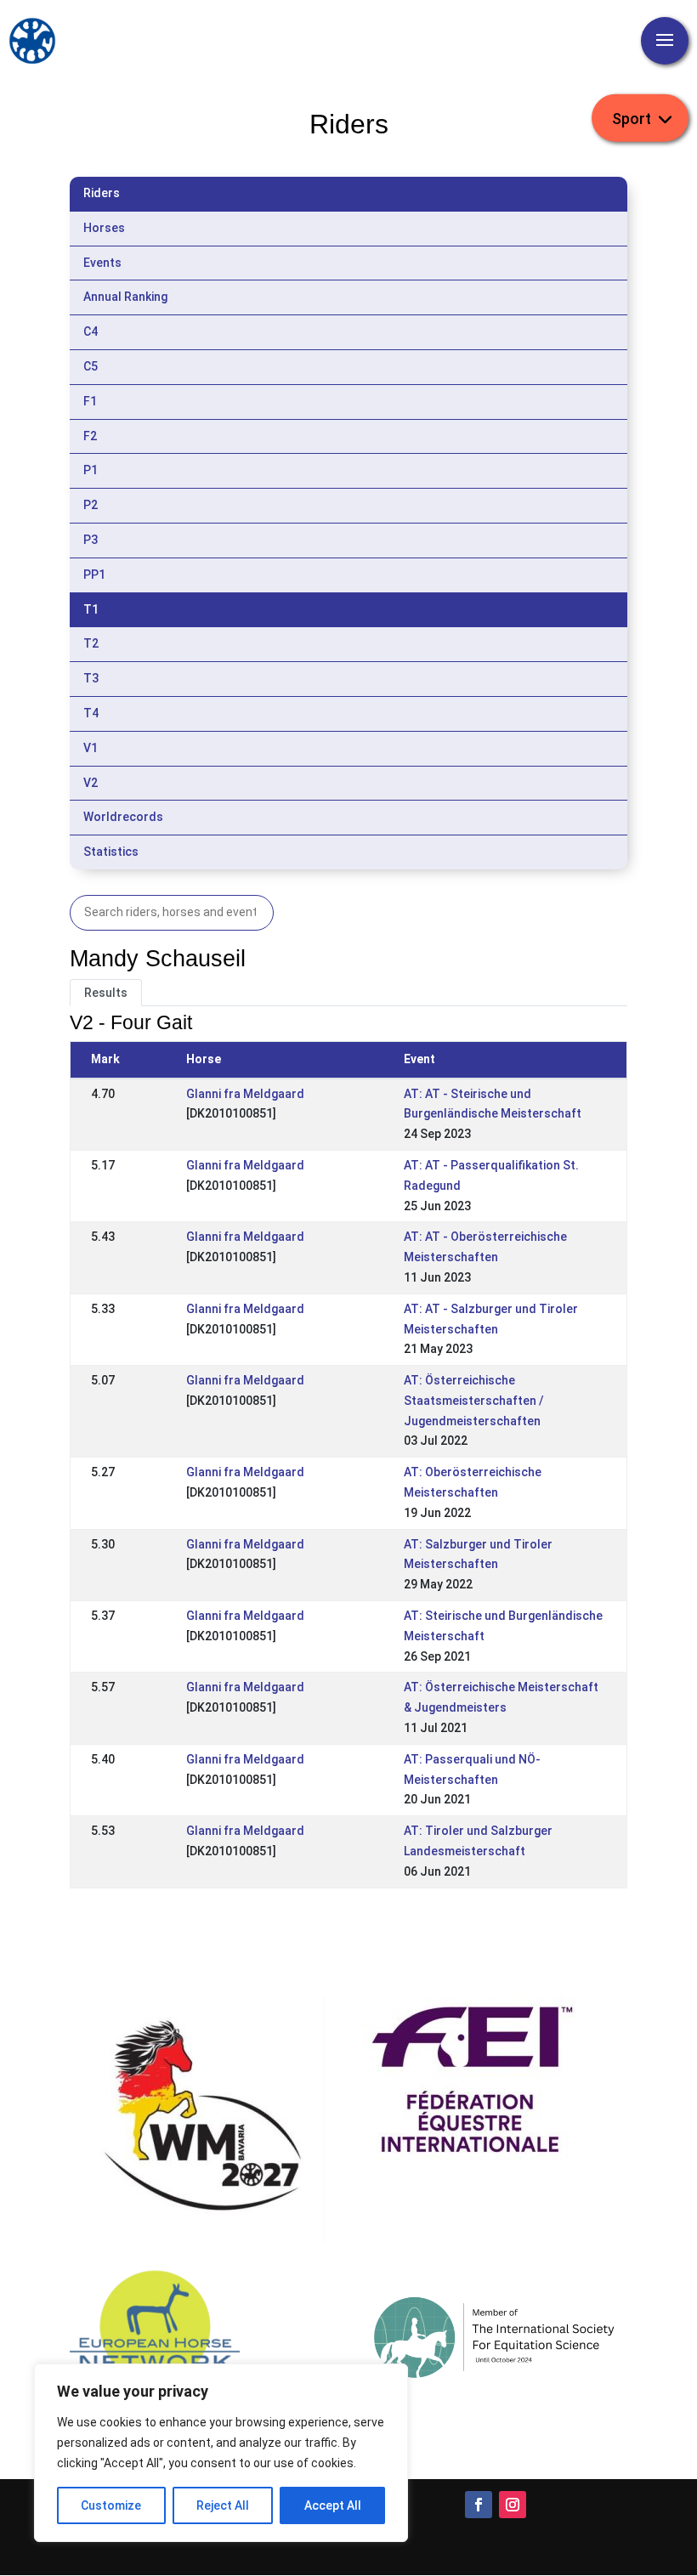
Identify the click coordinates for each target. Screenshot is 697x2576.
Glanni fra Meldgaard (245, 1094)
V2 (91, 783)
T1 (91, 609)
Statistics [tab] (111, 852)
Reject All (223, 2505)
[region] (221, 2453)
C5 (91, 366)
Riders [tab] (102, 193)
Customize (111, 2505)
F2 (90, 436)
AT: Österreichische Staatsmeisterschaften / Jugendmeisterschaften (474, 1401)
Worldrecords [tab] (123, 817)
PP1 (94, 575)
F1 (90, 401)
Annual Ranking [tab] (125, 297)
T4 (91, 713)
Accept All (333, 2505)
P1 (91, 470)
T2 (91, 643)
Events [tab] (102, 263)
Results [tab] (106, 993)
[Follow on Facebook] (479, 2505)
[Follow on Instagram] (513, 2505)
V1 (91, 748)
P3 (91, 540)
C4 (91, 331)
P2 (91, 505)
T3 (91, 678)
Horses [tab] (104, 228)
